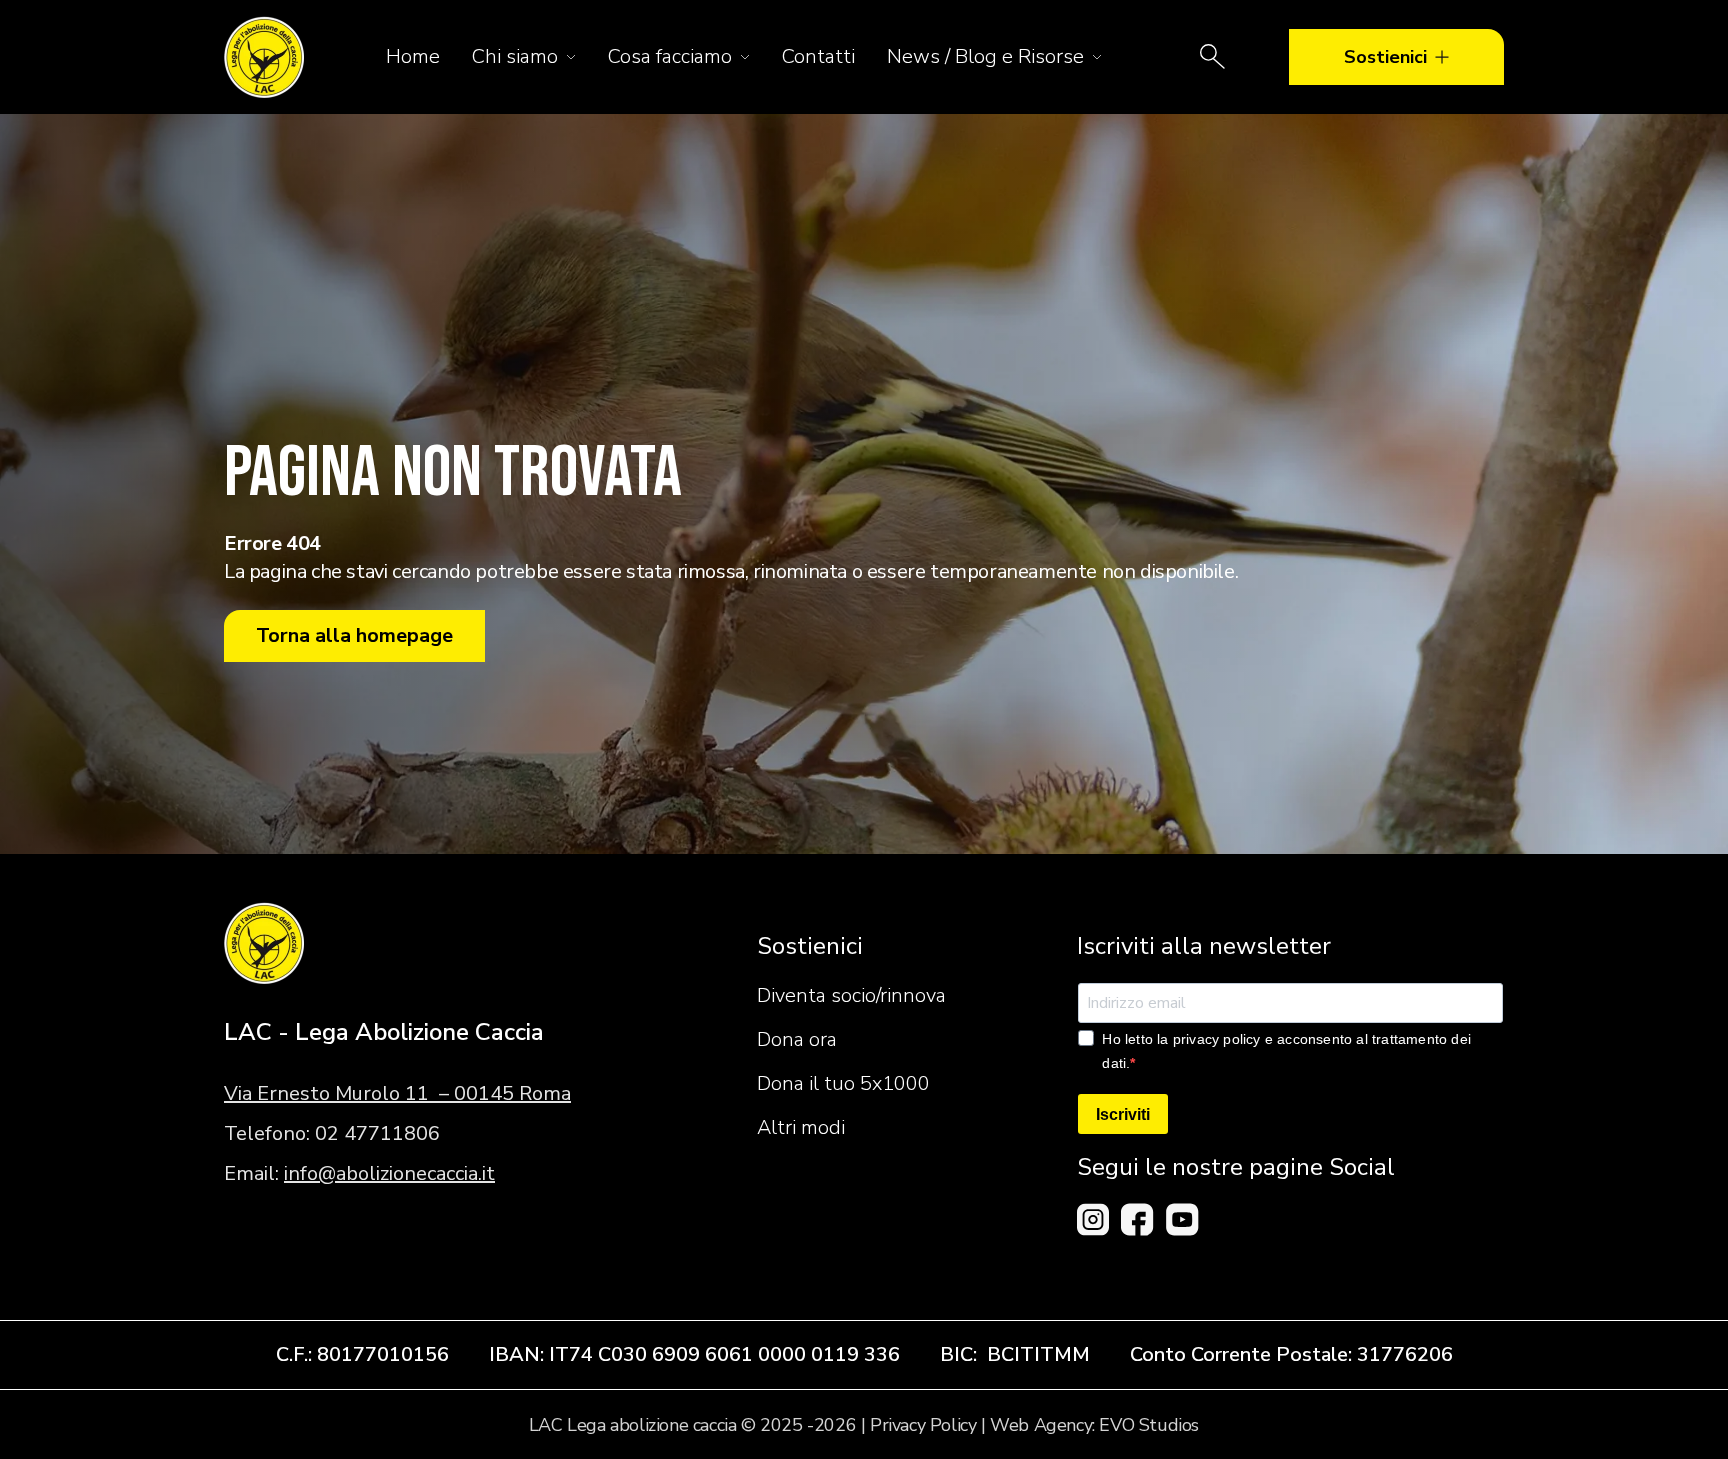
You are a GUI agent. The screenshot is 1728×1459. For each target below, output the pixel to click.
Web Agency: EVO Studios (1094, 1425)
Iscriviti (1123, 1114)
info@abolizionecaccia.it (389, 1173)
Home (413, 56)
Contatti (818, 56)
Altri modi (801, 1127)
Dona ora (797, 1039)
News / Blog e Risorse (985, 56)
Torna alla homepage (354, 635)
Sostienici (1385, 57)
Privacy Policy (923, 1425)
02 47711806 (377, 1133)
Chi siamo (515, 56)
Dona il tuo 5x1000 (843, 1083)
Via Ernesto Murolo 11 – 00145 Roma (397, 1093)
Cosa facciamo (670, 56)
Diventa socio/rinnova (851, 995)
